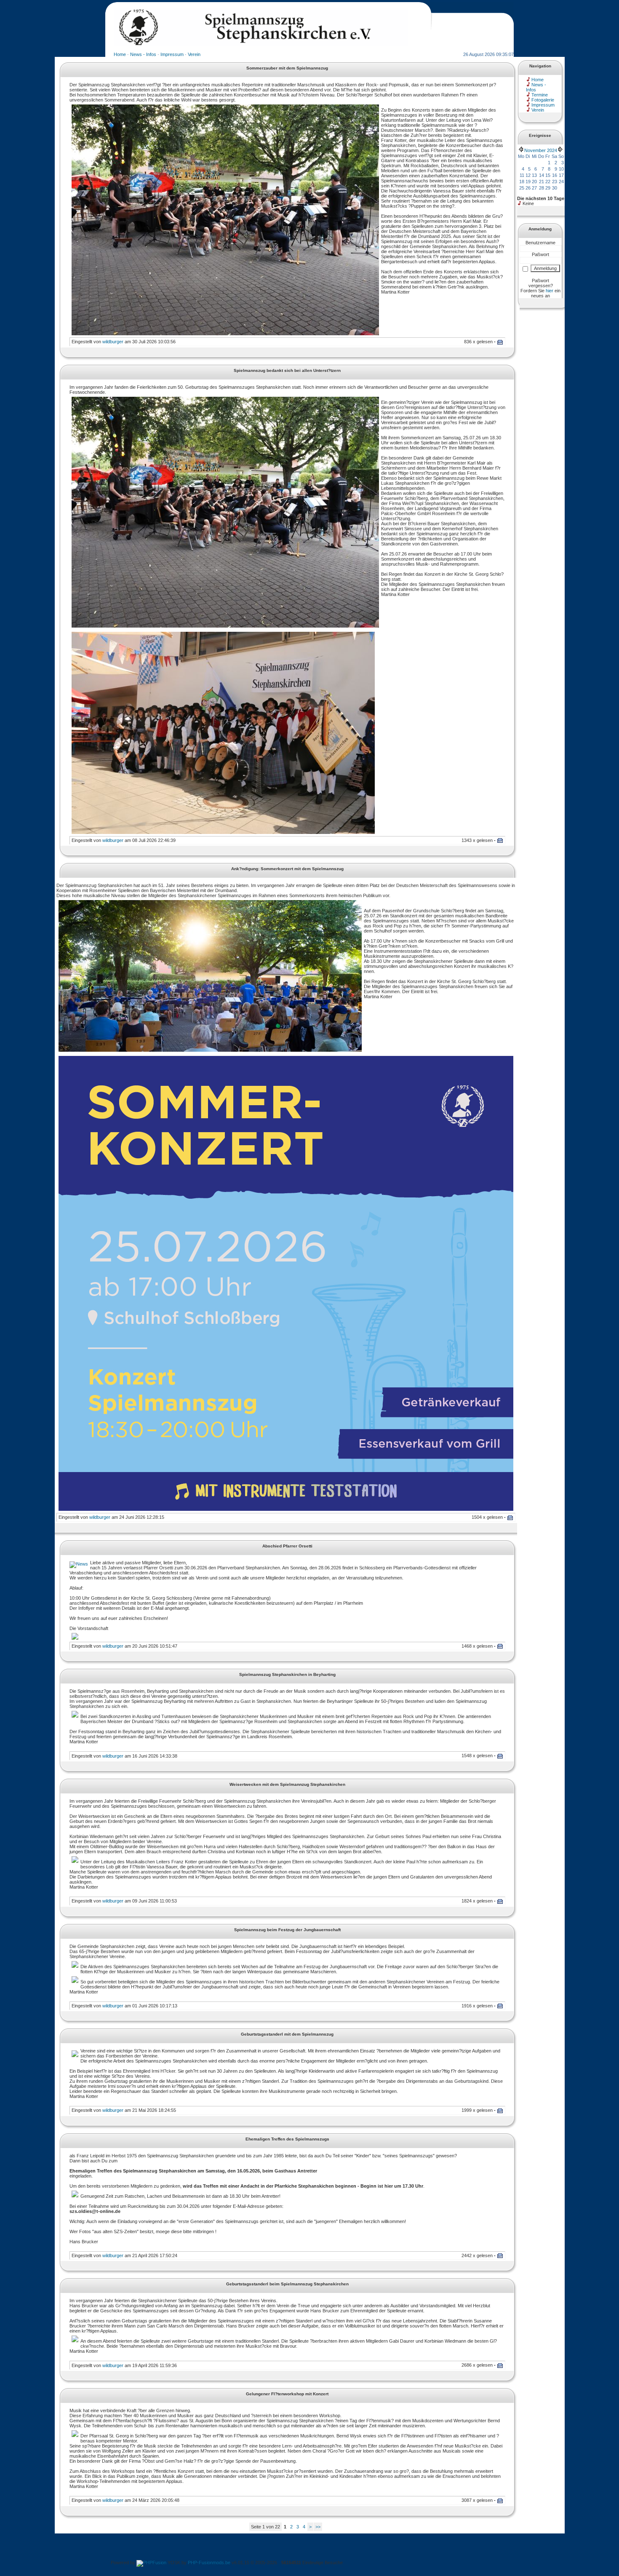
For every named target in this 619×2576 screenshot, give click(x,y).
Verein (194, 54)
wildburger (113, 342)
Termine (540, 95)
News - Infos (143, 54)
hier (550, 291)
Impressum (172, 54)
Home (120, 54)
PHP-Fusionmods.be (209, 2563)
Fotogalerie (543, 100)
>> (318, 2527)
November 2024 (541, 150)
